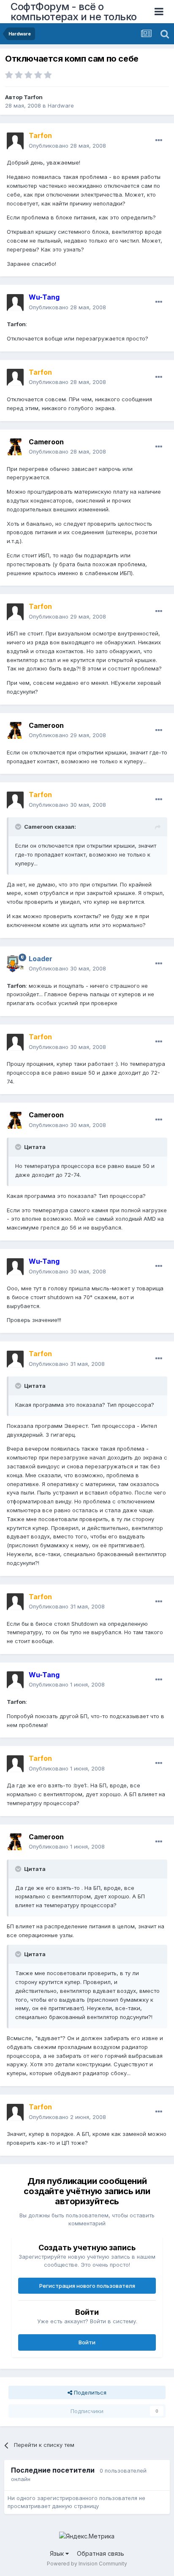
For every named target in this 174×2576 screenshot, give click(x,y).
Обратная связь (101, 2553)
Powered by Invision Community (87, 2564)
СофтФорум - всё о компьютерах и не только (74, 12)
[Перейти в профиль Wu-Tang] (15, 303)
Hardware (61, 105)
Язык (58, 2553)
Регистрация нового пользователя (87, 2286)
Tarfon (33, 97)
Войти (87, 2342)
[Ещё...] (159, 141)
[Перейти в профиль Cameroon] (15, 447)
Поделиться (89, 2392)
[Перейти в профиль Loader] (15, 964)
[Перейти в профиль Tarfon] (15, 141)
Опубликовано (67, 146)
